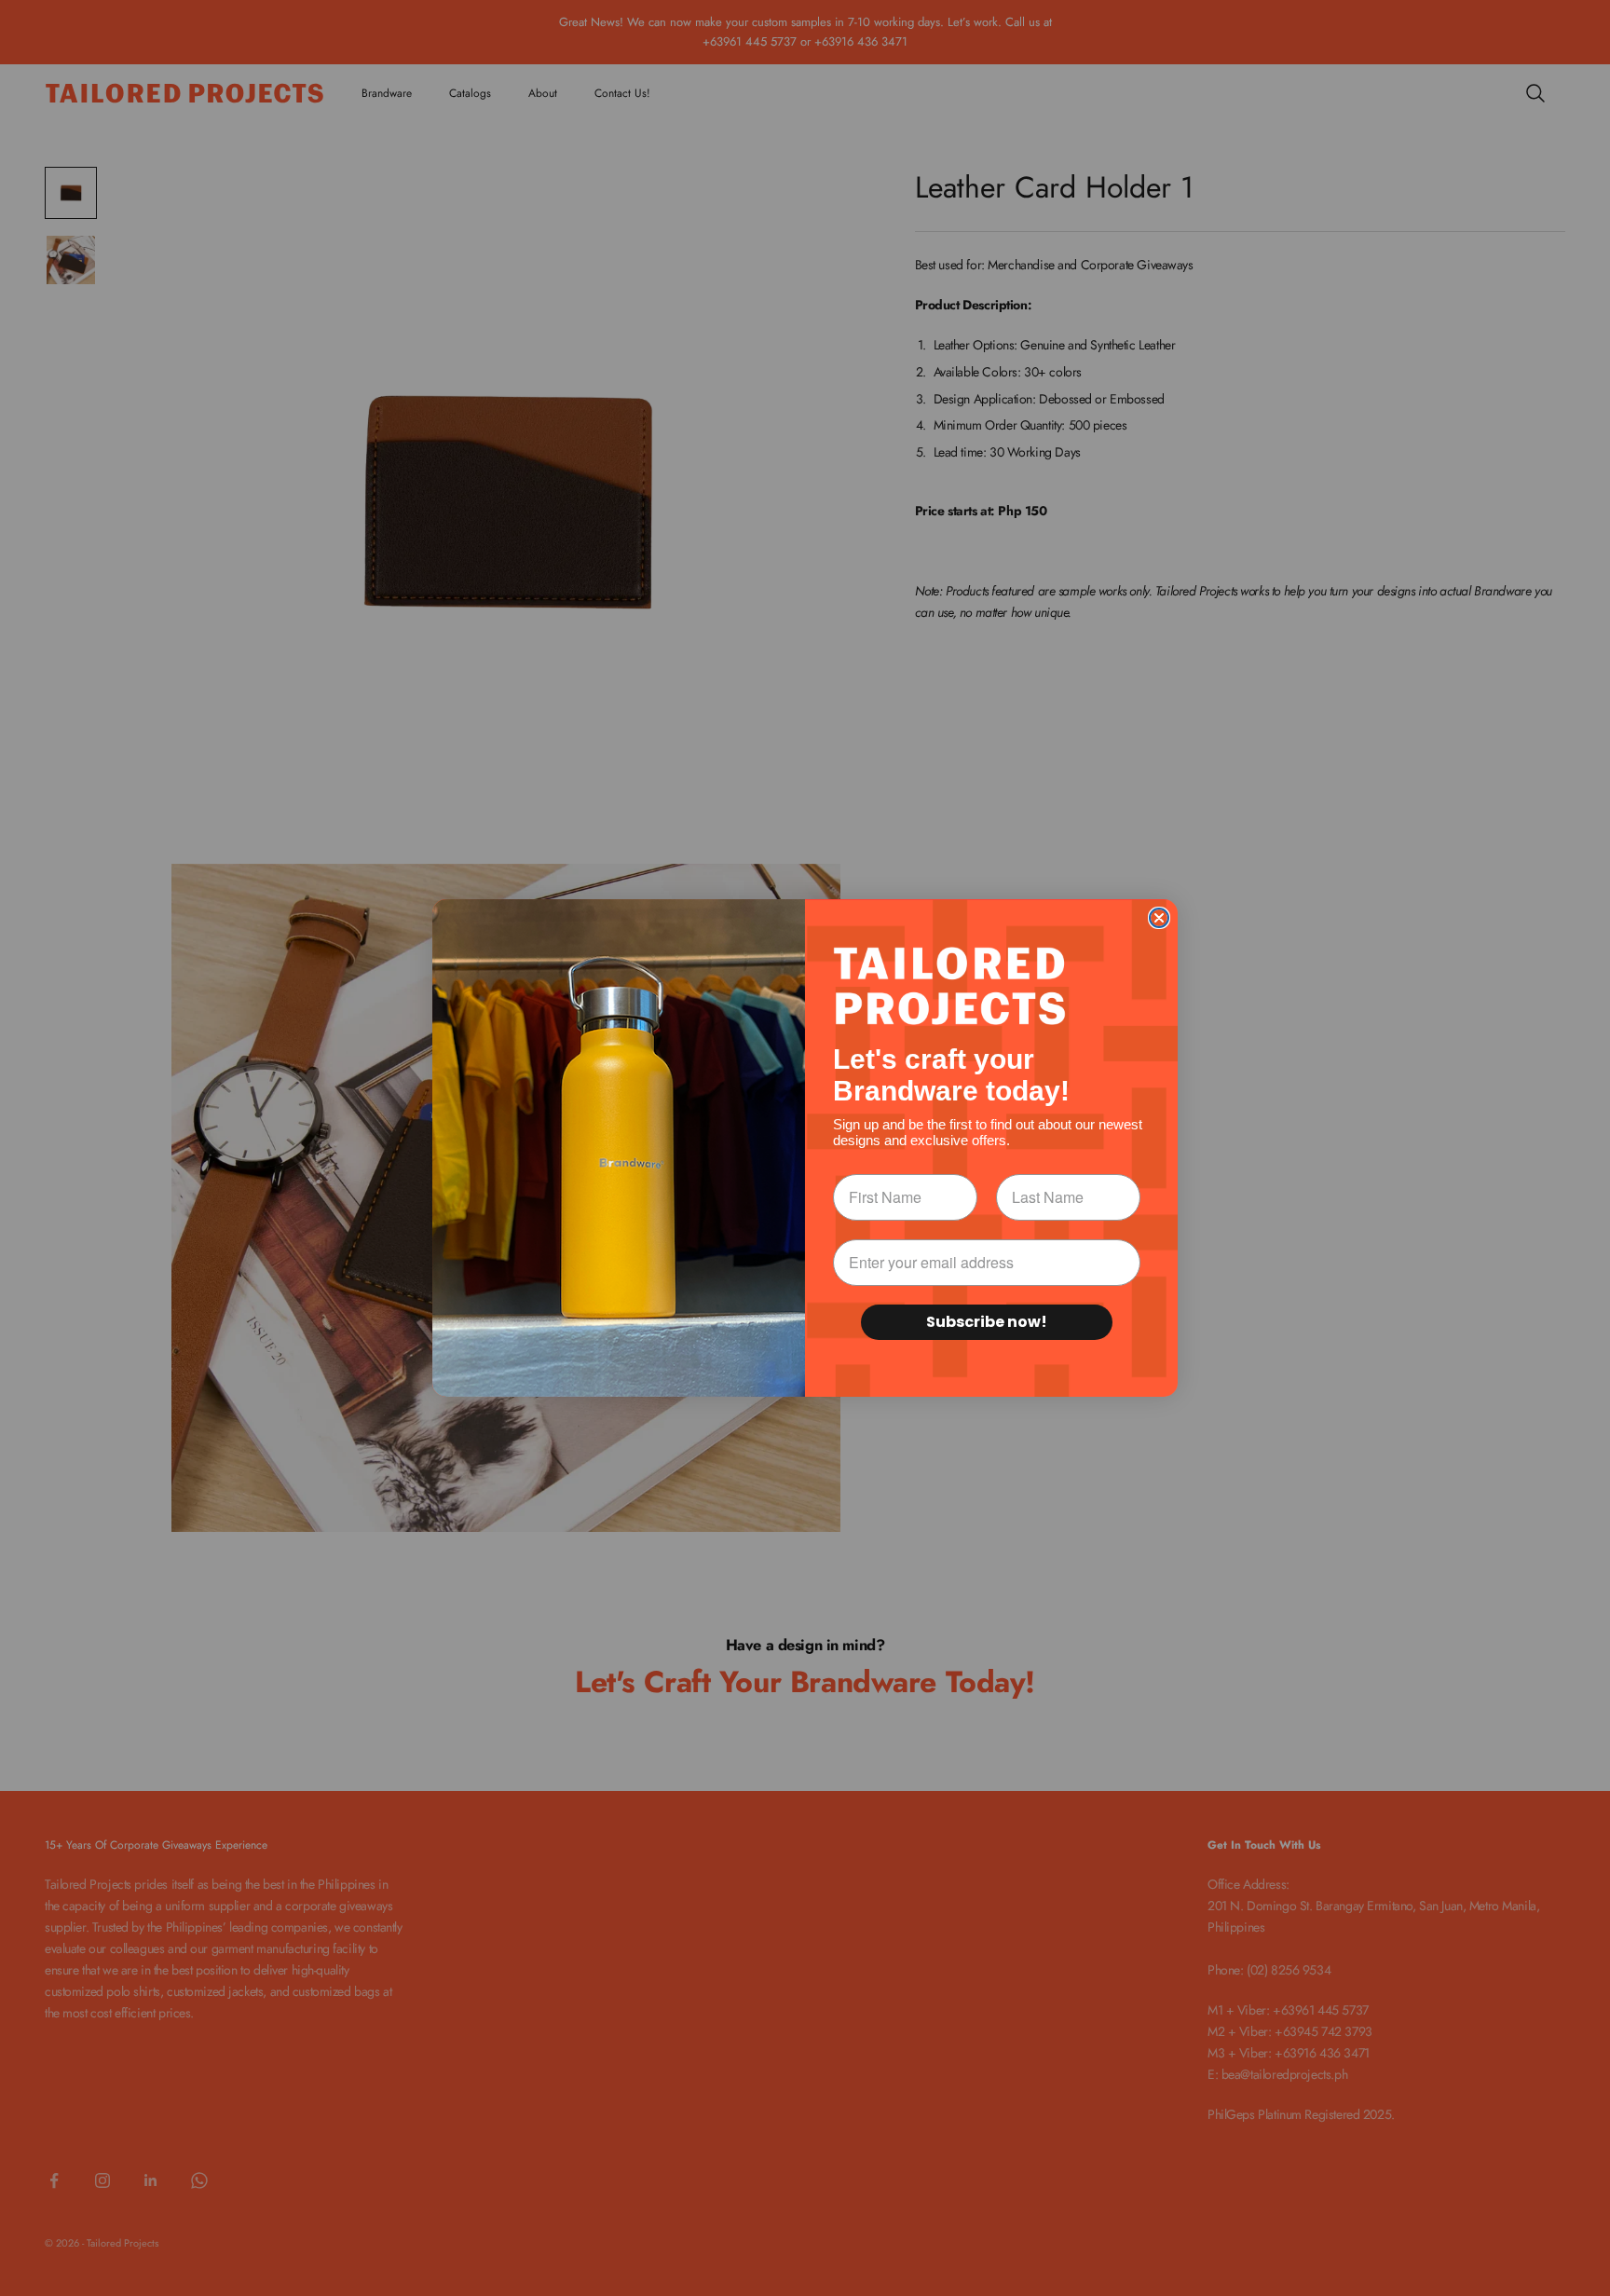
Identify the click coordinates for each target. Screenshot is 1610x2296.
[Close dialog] (1159, 918)
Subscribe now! (987, 1322)
